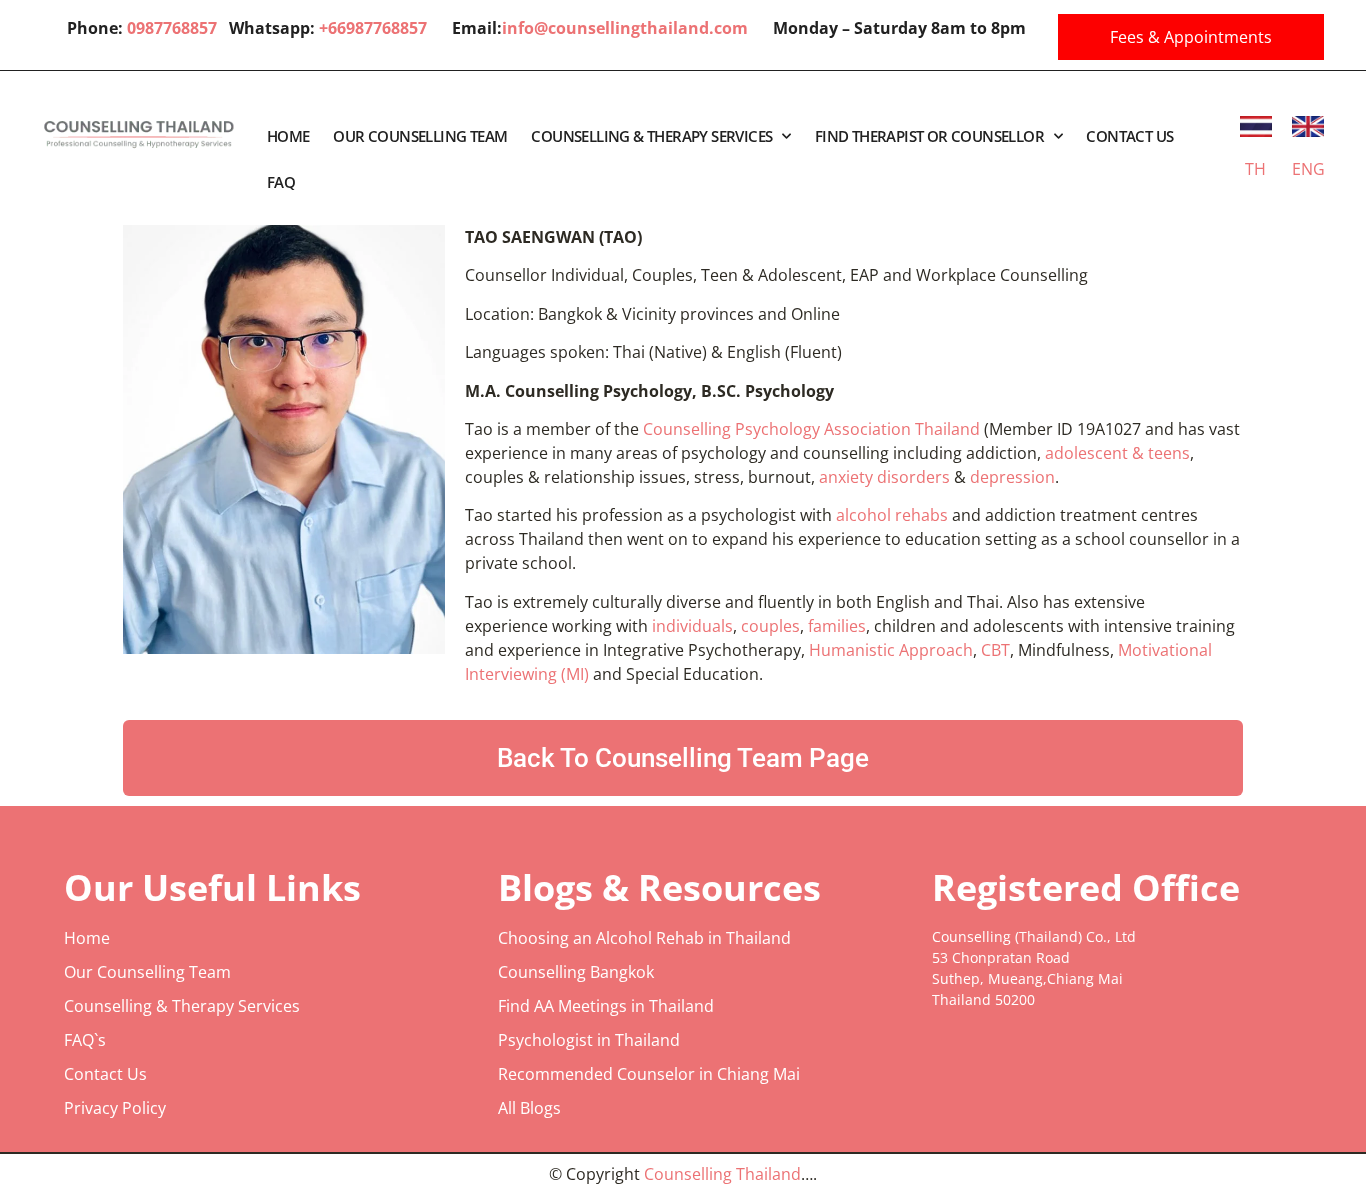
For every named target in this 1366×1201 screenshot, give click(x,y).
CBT (995, 650)
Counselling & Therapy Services (651, 136)
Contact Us (1129, 136)
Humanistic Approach (891, 650)
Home (288, 136)
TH (1255, 169)
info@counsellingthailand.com (625, 28)
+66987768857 (373, 28)
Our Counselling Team (420, 136)
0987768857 (178, 28)
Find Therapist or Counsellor (929, 136)
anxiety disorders (884, 477)
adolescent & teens (1117, 453)
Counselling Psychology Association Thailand (813, 429)
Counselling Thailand (722, 1174)
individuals (692, 626)
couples (770, 626)
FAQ (281, 182)
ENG (1308, 169)
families (837, 626)
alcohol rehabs (892, 515)
